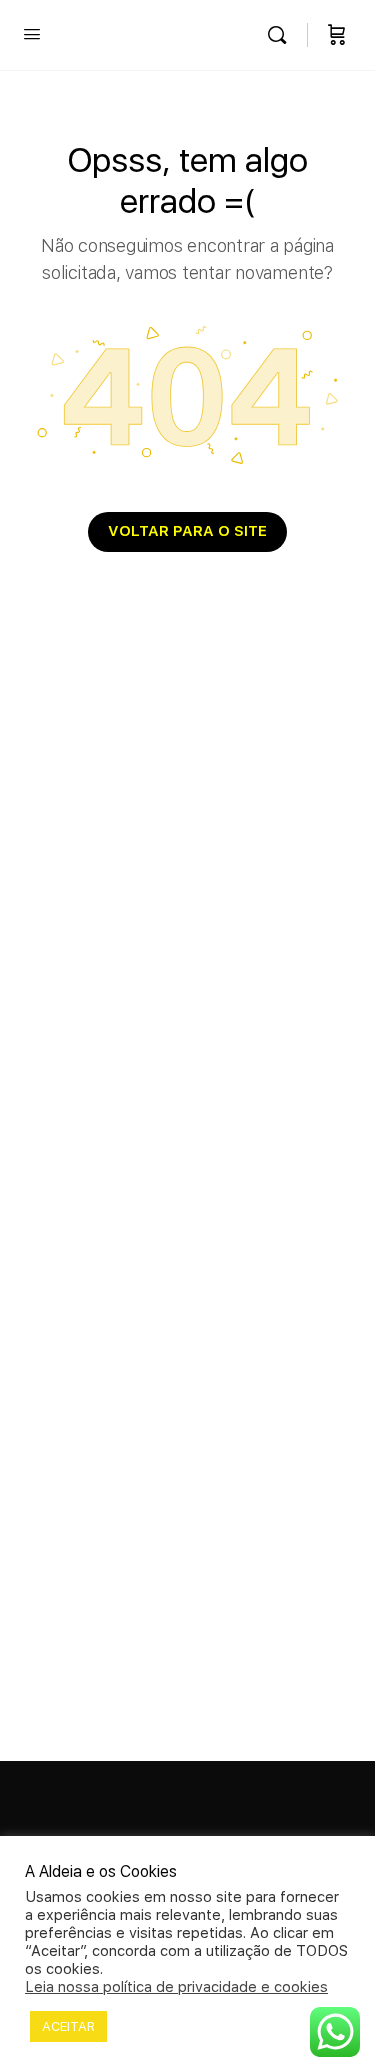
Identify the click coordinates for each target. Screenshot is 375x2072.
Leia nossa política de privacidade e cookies (176, 1987)
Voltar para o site (187, 531)
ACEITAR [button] (68, 2026)
